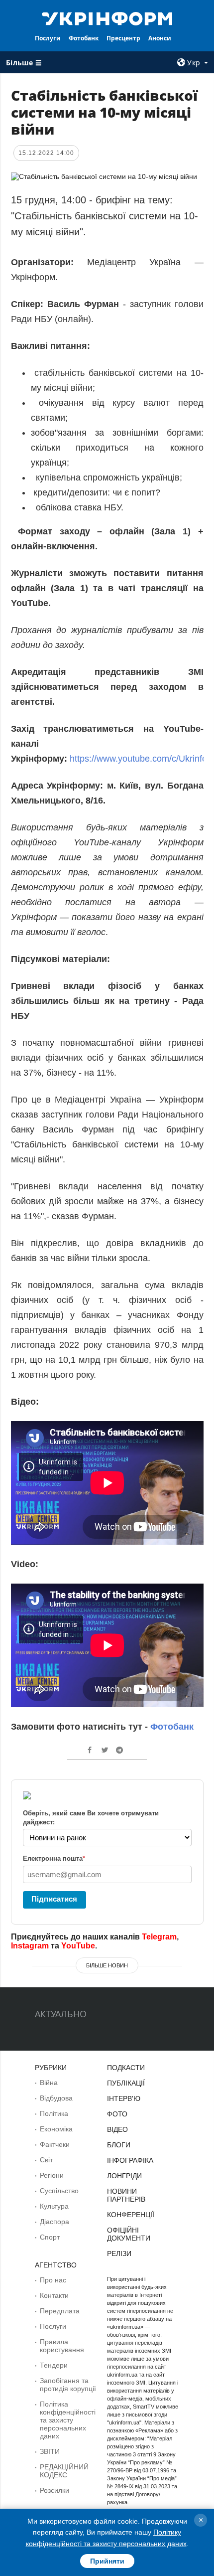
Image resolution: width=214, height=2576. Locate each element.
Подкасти (126, 2068)
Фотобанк (84, 38)
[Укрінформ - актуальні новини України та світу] (107, 18)
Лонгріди (124, 2176)
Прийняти (107, 2561)
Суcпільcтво (59, 2191)
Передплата (60, 2311)
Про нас (53, 2280)
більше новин (107, 1965)
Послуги (48, 38)
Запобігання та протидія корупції (68, 2385)
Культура (54, 2206)
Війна (49, 2083)
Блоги (119, 2145)
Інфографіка (130, 2160)
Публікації (126, 2083)
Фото (117, 2114)
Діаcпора (54, 2222)
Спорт (50, 2237)
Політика (54, 2113)
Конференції (131, 2215)
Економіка (56, 2129)
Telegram (159, 1937)
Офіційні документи (129, 2234)
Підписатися (54, 1899)
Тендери (54, 2365)
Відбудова (56, 2098)
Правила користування (62, 2346)
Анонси (160, 38)
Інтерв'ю (124, 2098)
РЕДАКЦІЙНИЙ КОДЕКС (64, 2471)
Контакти (54, 2295)
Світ (46, 2160)
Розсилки (54, 2490)
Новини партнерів (126, 2195)
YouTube (78, 1946)
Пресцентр (123, 38)
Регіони (52, 2175)
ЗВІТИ (50, 2451)
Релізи (119, 2254)
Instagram (30, 1946)
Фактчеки (55, 2144)
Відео (117, 2129)
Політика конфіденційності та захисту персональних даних (68, 2420)
